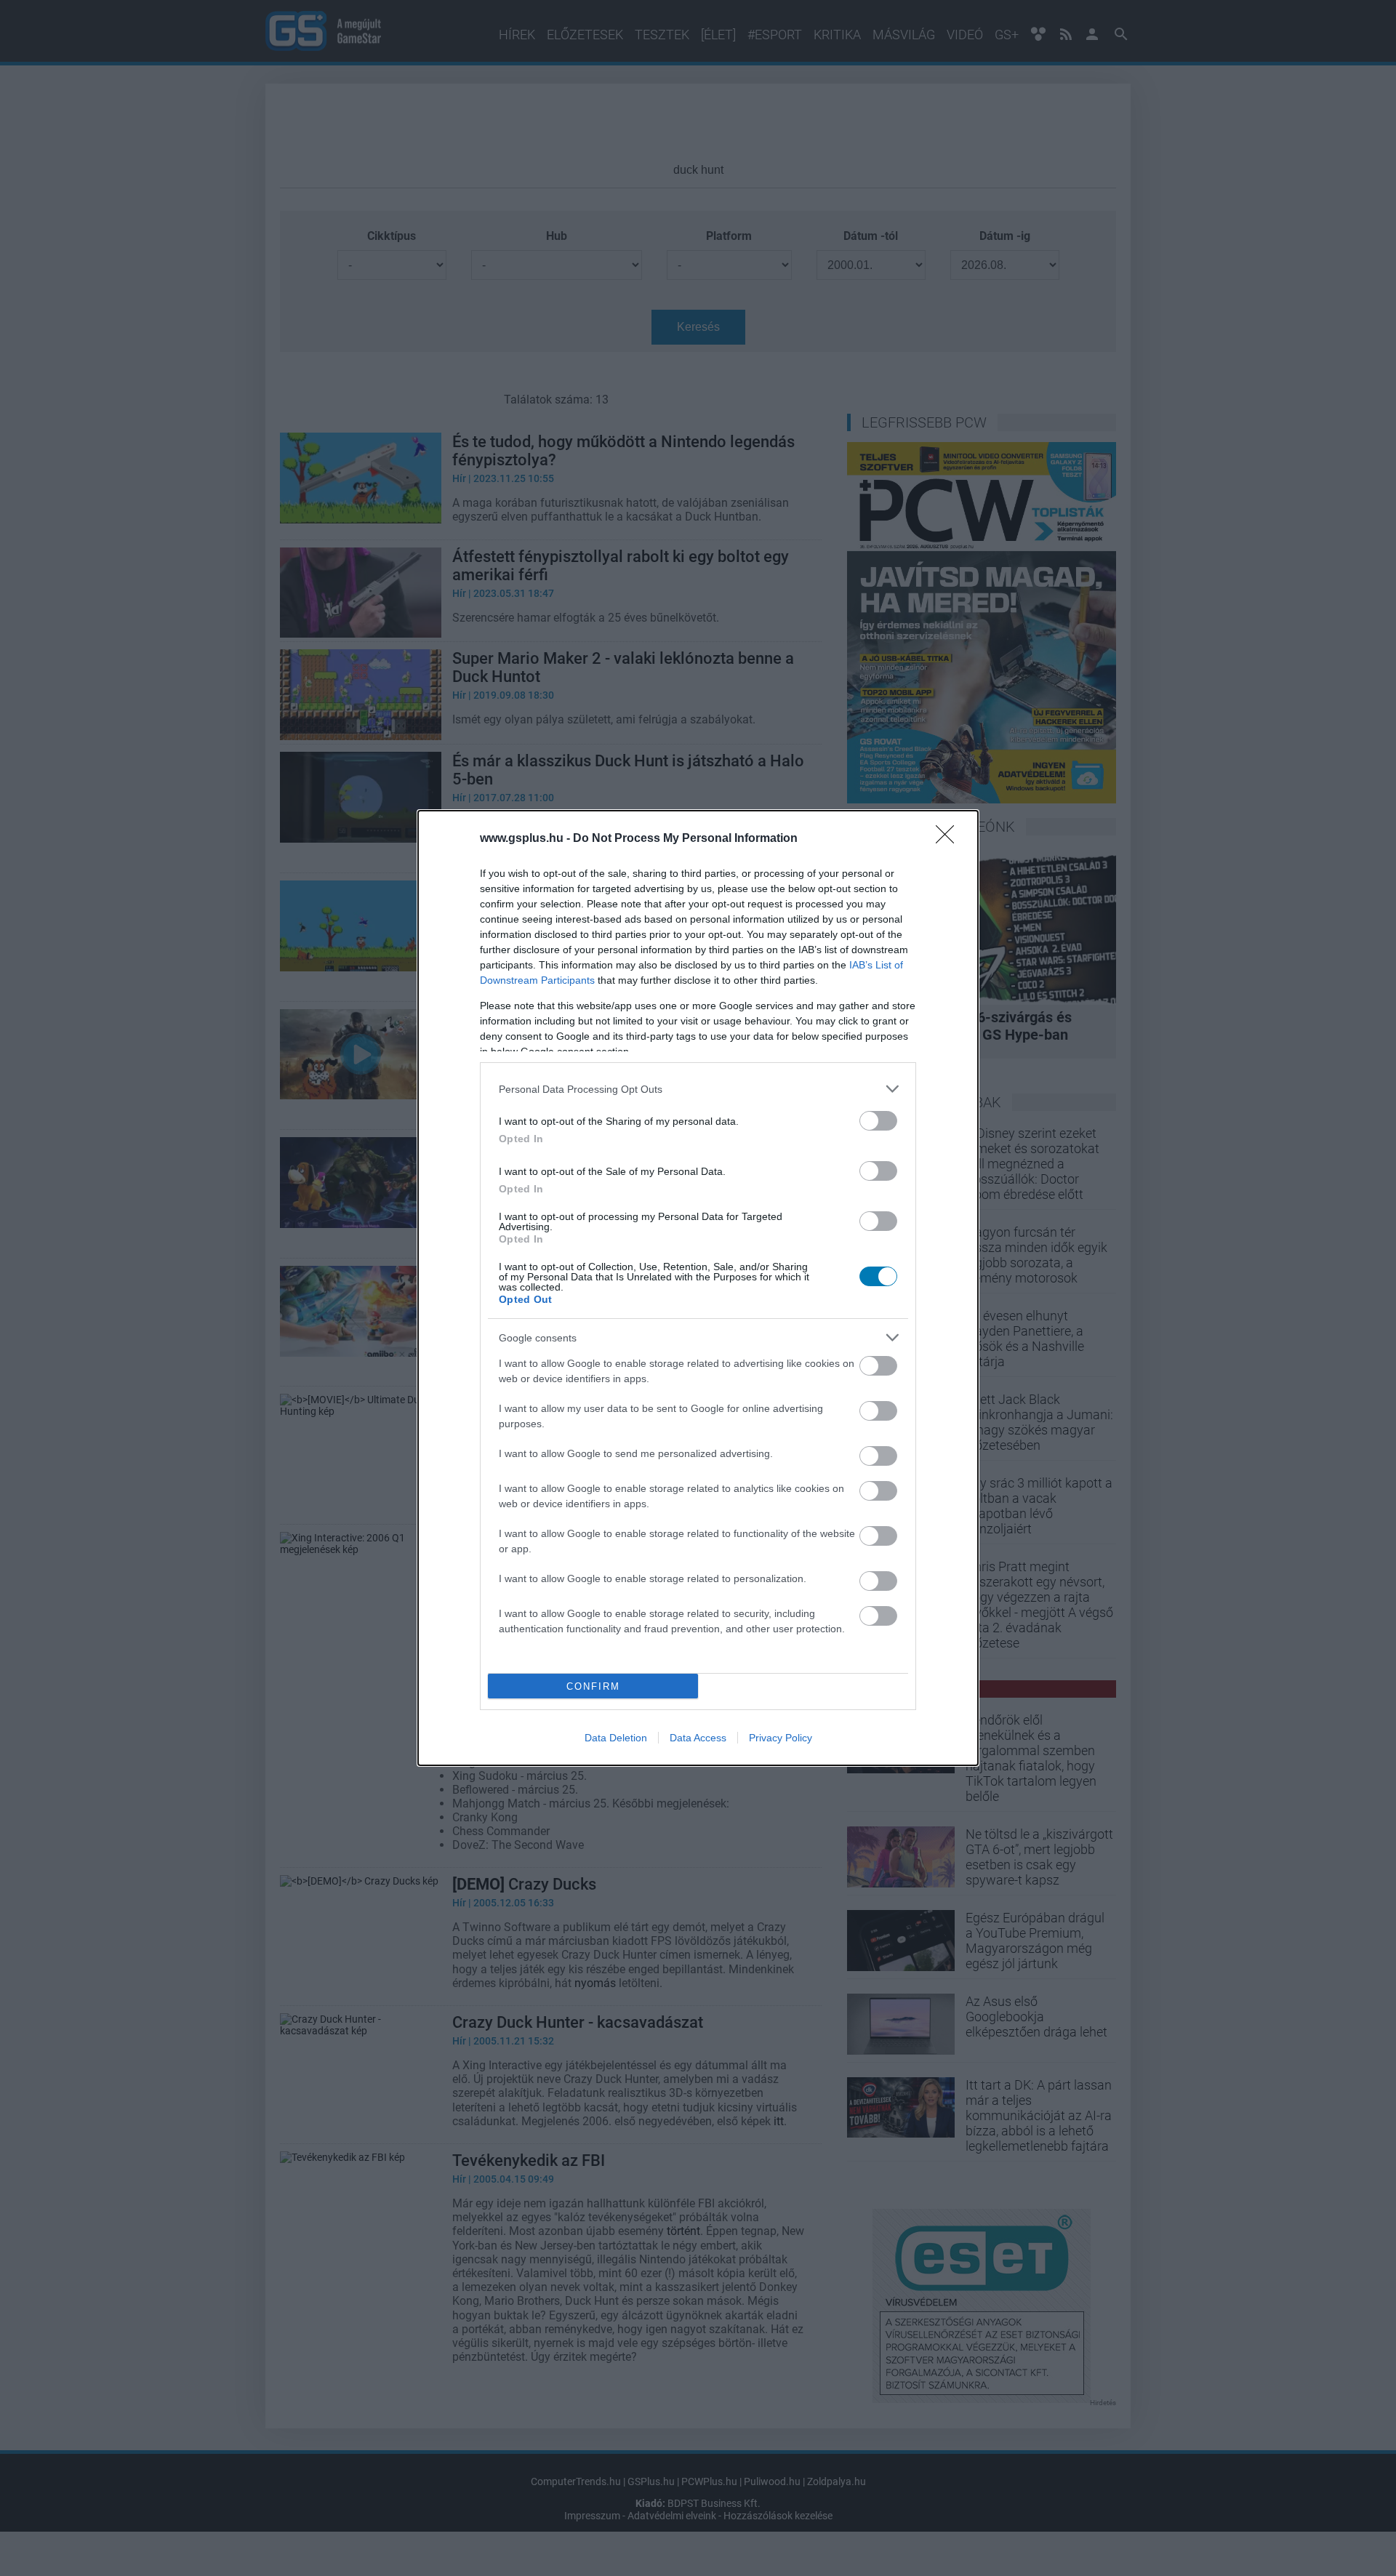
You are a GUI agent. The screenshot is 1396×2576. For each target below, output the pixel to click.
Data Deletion (616, 1738)
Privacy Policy (781, 1738)
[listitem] (698, 1089)
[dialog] (698, 1288)
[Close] (950, 839)
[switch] (878, 1121)
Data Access (698, 1738)
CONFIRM (593, 1686)
